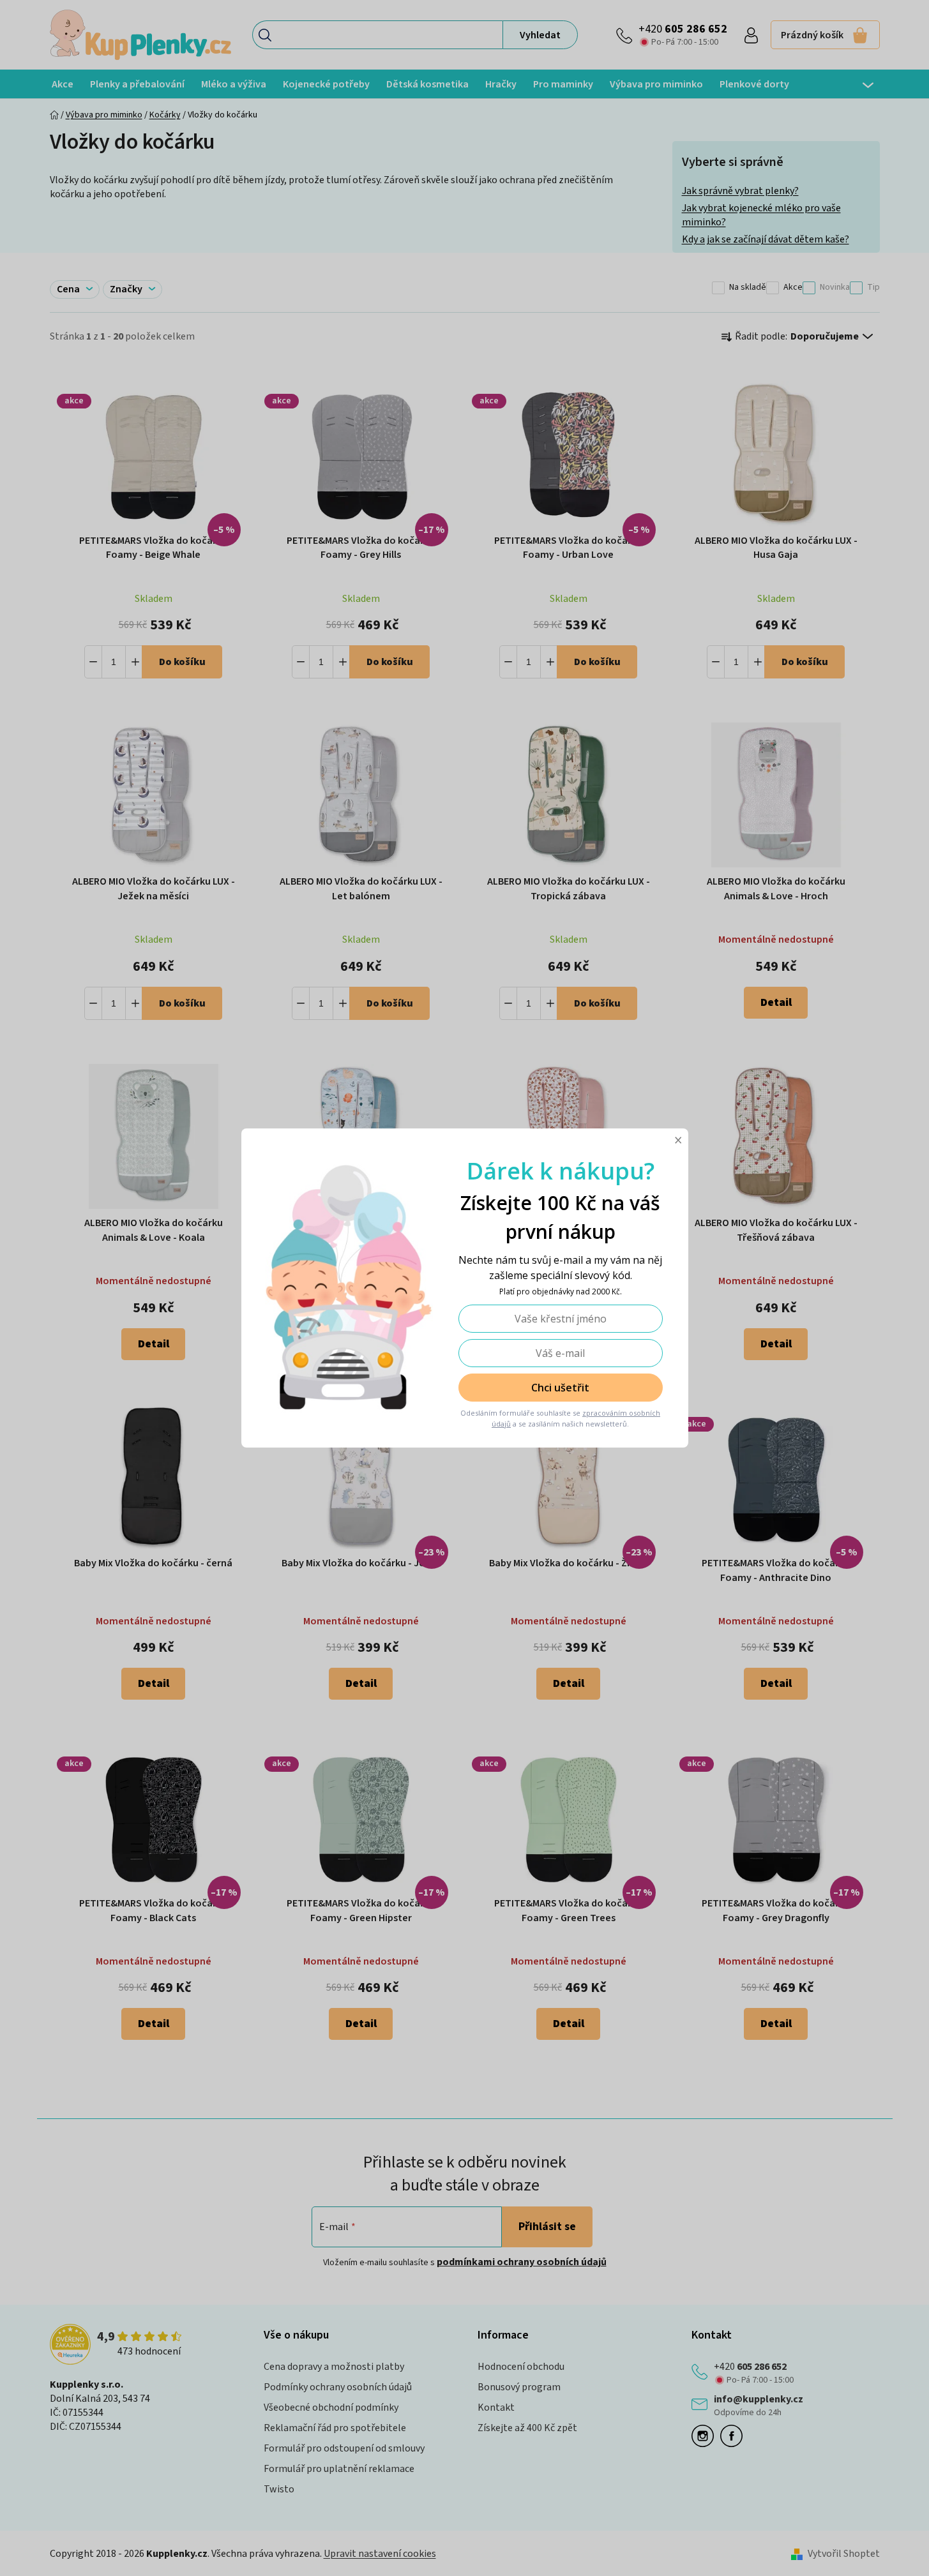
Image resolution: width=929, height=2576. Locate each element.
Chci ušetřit (560, 1388)
